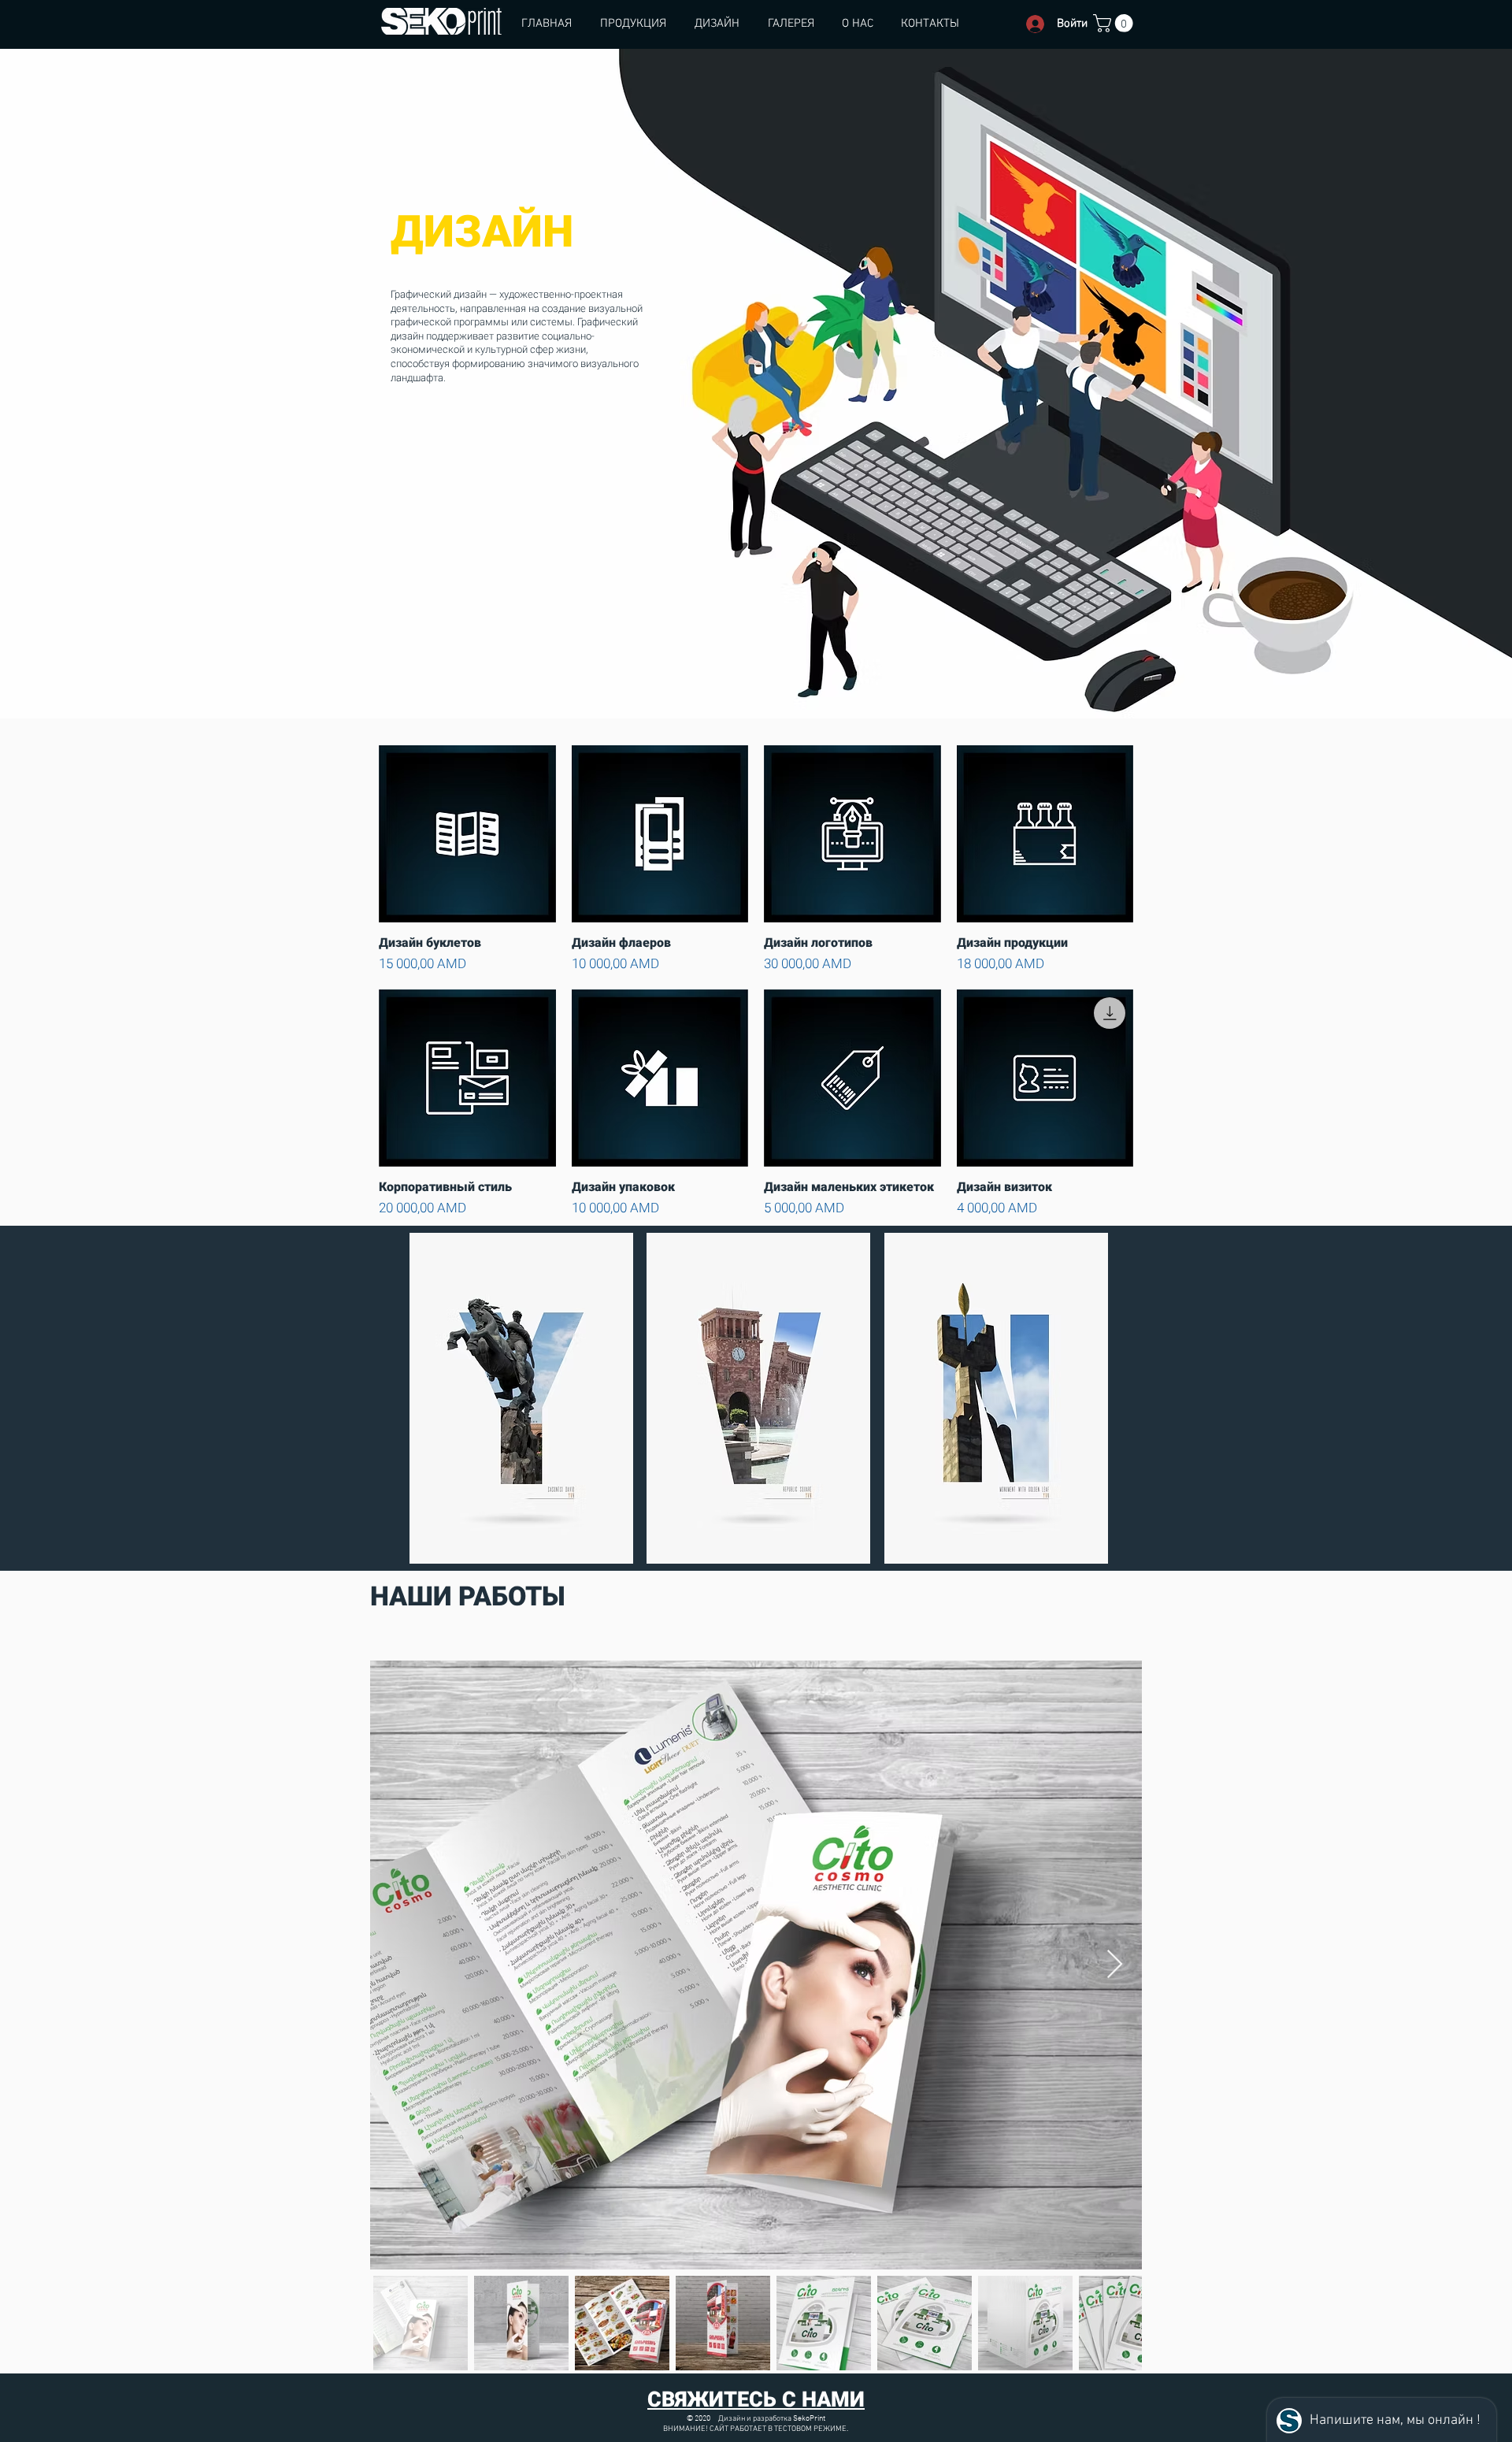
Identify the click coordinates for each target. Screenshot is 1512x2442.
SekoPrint (809, 2419)
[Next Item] (1115, 1965)
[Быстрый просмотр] (467, 834)
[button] (1115, 23)
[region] (521, 1398)
